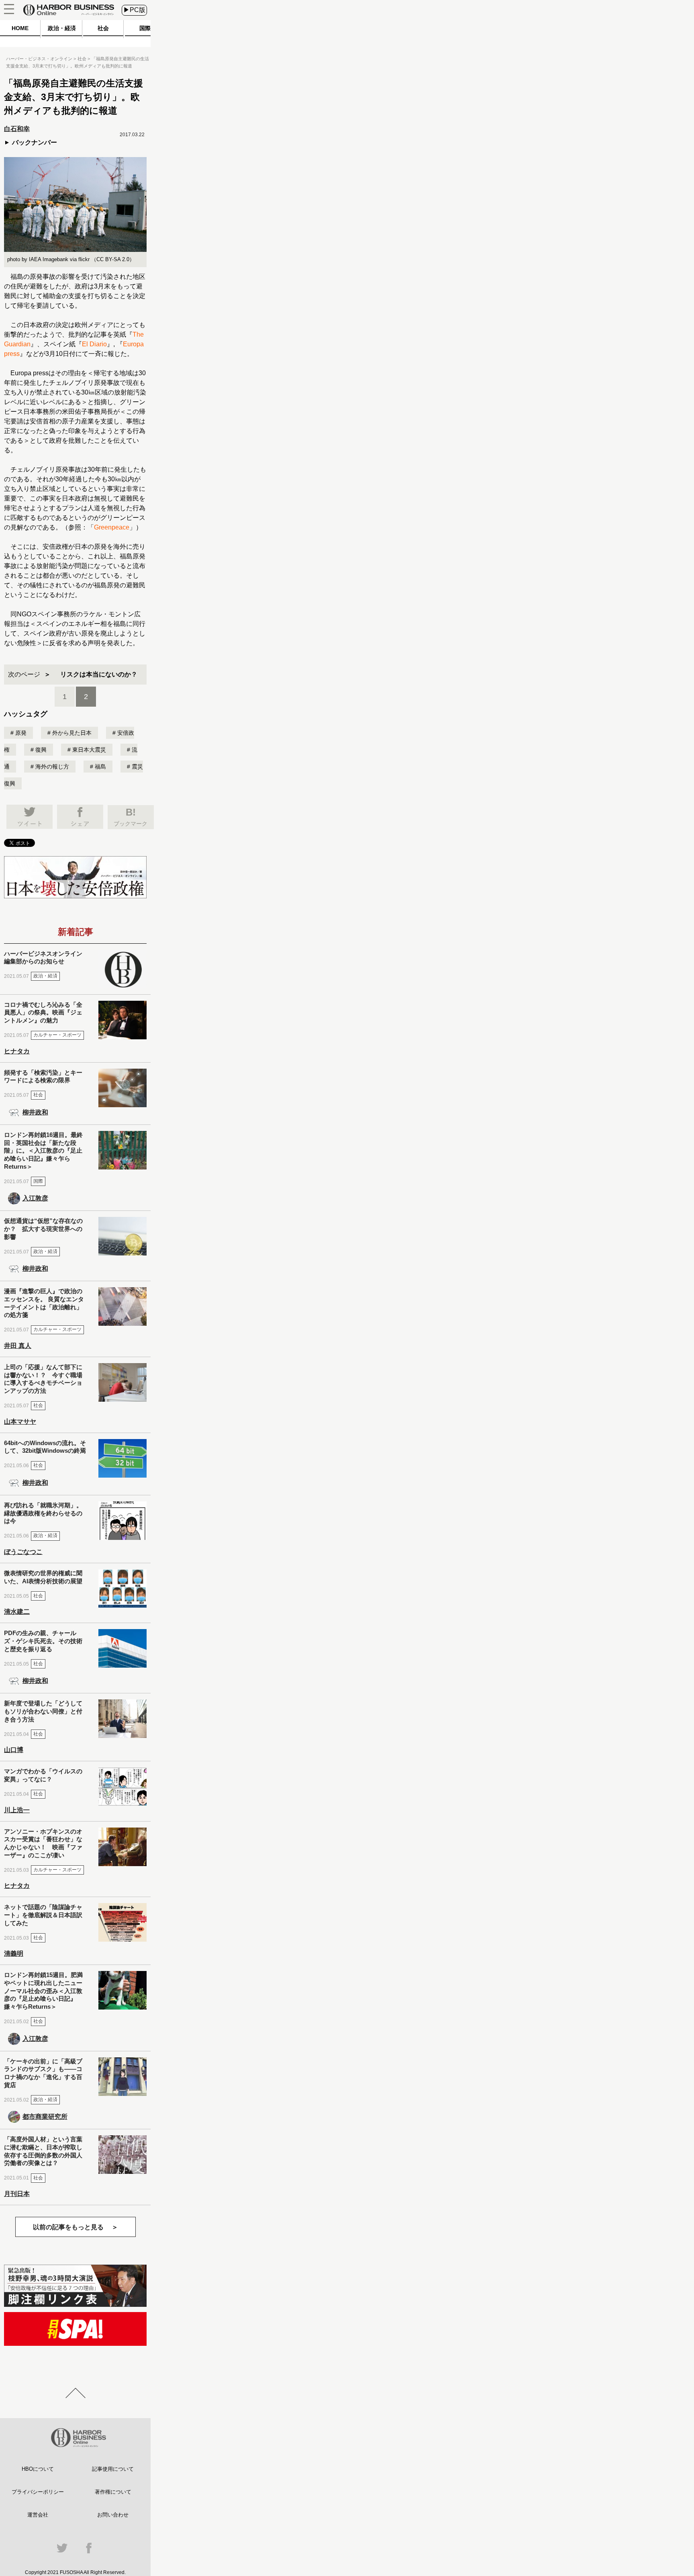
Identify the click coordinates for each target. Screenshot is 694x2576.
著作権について (113, 2492)
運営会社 (38, 2515)
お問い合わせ (113, 2515)
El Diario (94, 344)
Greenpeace (112, 527)
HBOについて (38, 2469)
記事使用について (113, 2469)
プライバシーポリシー (38, 2492)
